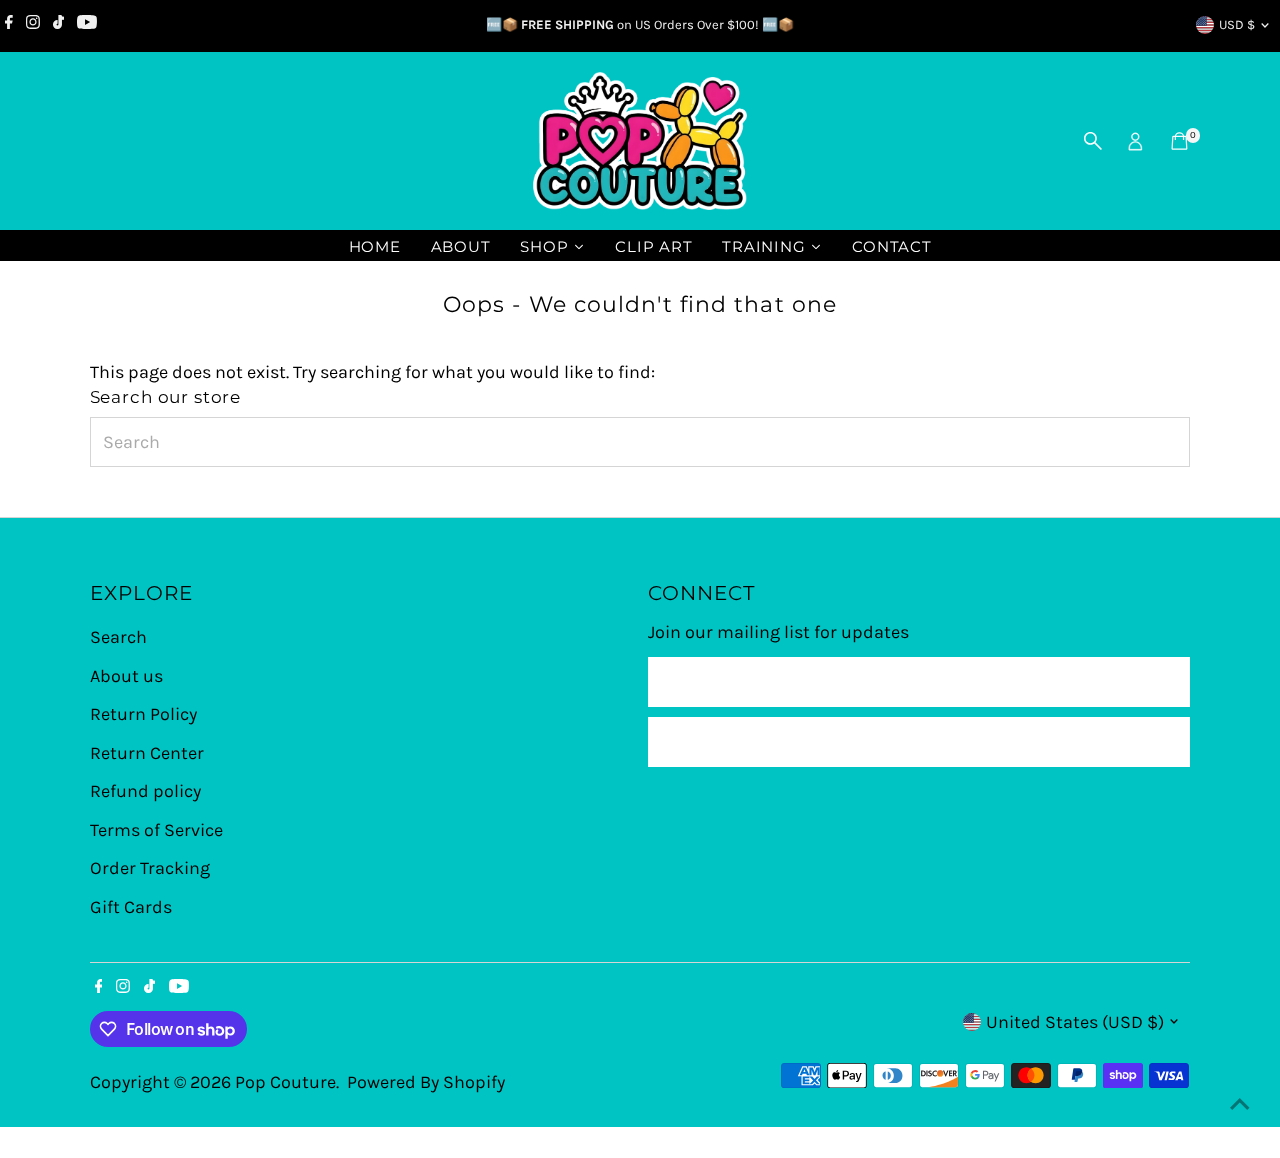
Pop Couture (285, 1082)
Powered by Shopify (426, 1082)
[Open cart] (1179, 141)
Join (919, 742)
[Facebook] (9, 25)
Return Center (147, 753)
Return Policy (143, 714)
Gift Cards (131, 907)
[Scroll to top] (1240, 1103)
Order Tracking (150, 868)
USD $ (1237, 24)
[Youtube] (87, 25)
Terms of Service (156, 830)
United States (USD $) (1075, 1022)
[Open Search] (1093, 141)
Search (118, 637)
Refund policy (145, 791)
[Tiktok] (58, 25)
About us (126, 676)
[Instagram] (33, 25)
